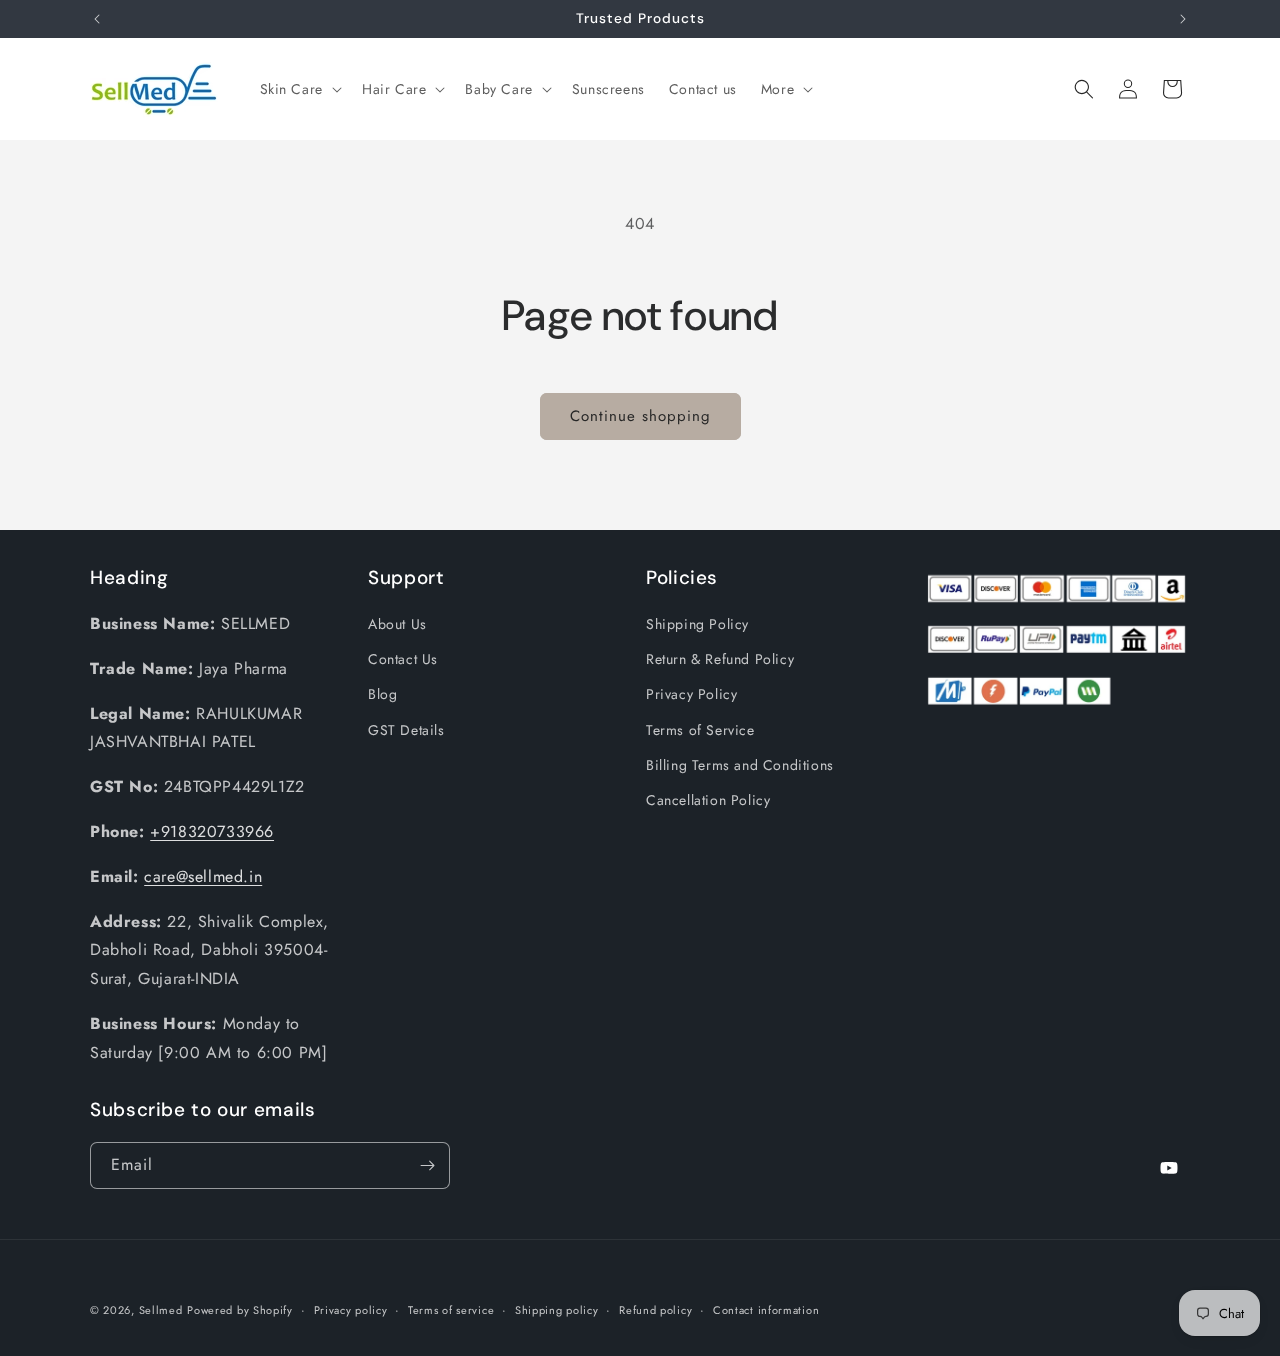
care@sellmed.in (203, 876)
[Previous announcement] (97, 19)
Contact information (766, 1310)
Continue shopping (640, 416)
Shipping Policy (697, 624)
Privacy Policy (691, 694)
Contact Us (403, 659)
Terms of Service (700, 730)
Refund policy (655, 1310)
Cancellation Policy (708, 800)
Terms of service (451, 1310)
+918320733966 (212, 831)
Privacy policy (351, 1310)
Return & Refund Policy (720, 659)
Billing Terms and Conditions (740, 765)
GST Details (406, 730)
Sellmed (161, 1310)
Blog (382, 694)
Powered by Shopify (240, 1310)
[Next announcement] (1183, 19)
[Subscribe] (427, 1165)
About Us (397, 624)
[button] (299, 89)
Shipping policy (557, 1310)
